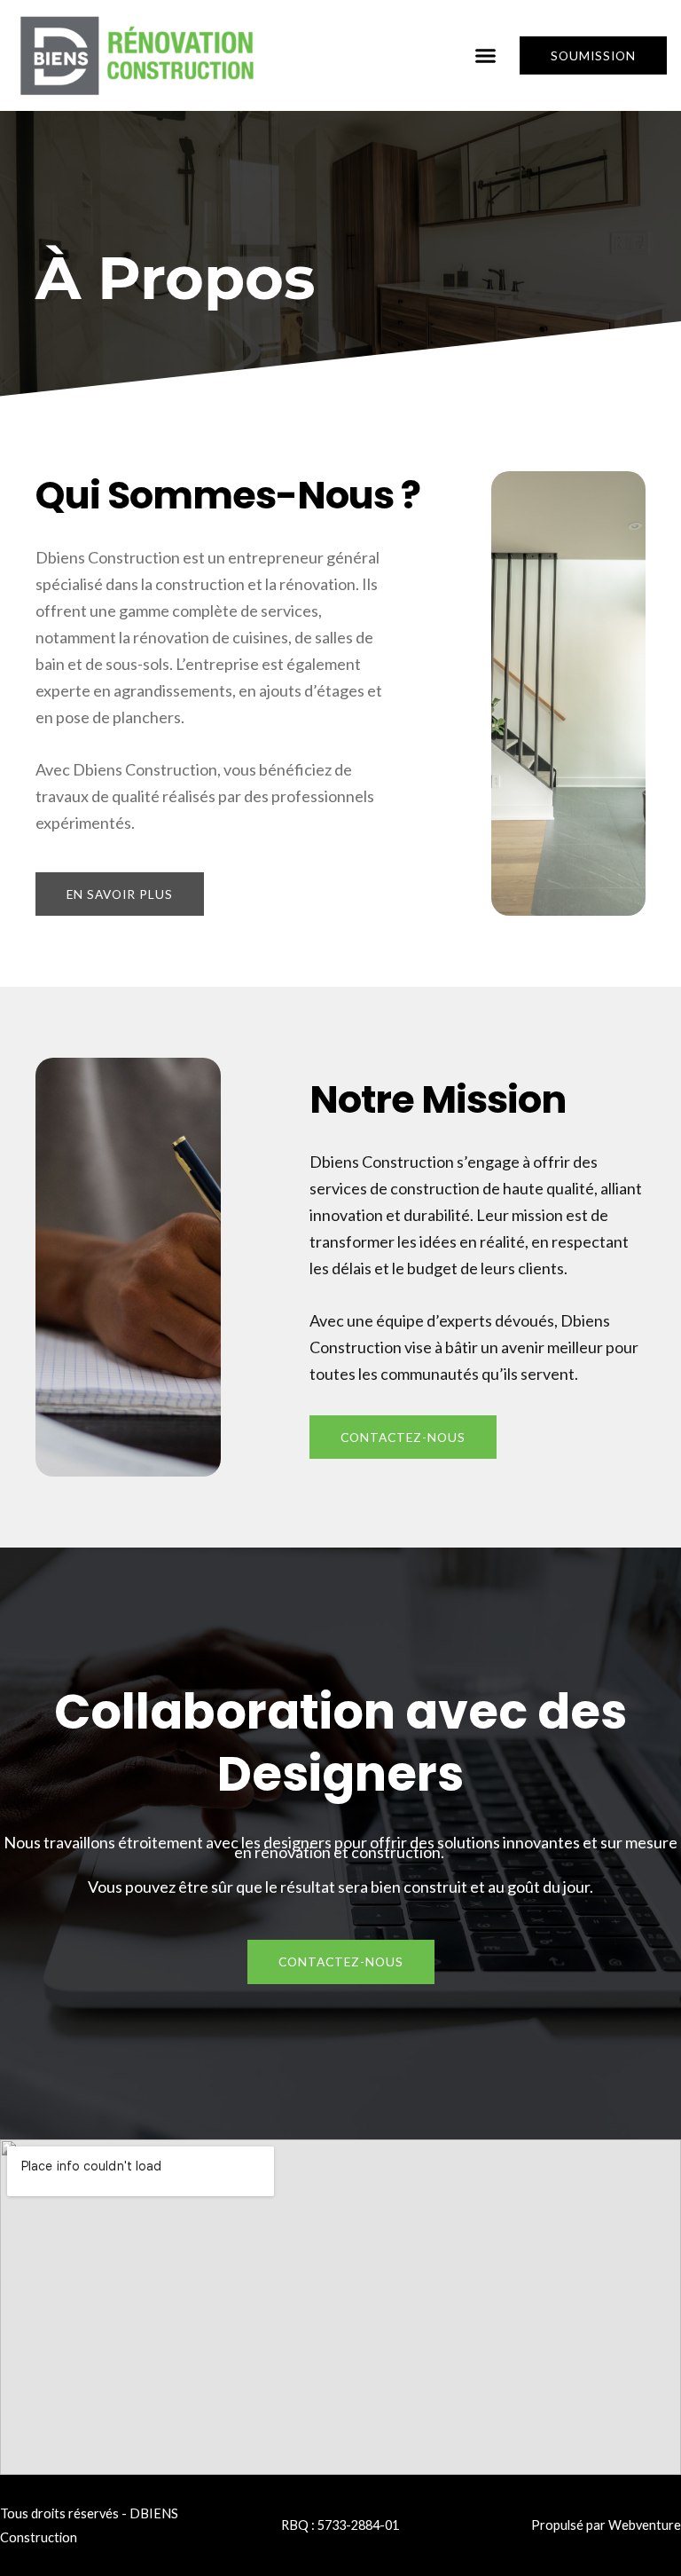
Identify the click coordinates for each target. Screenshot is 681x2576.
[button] (486, 56)
